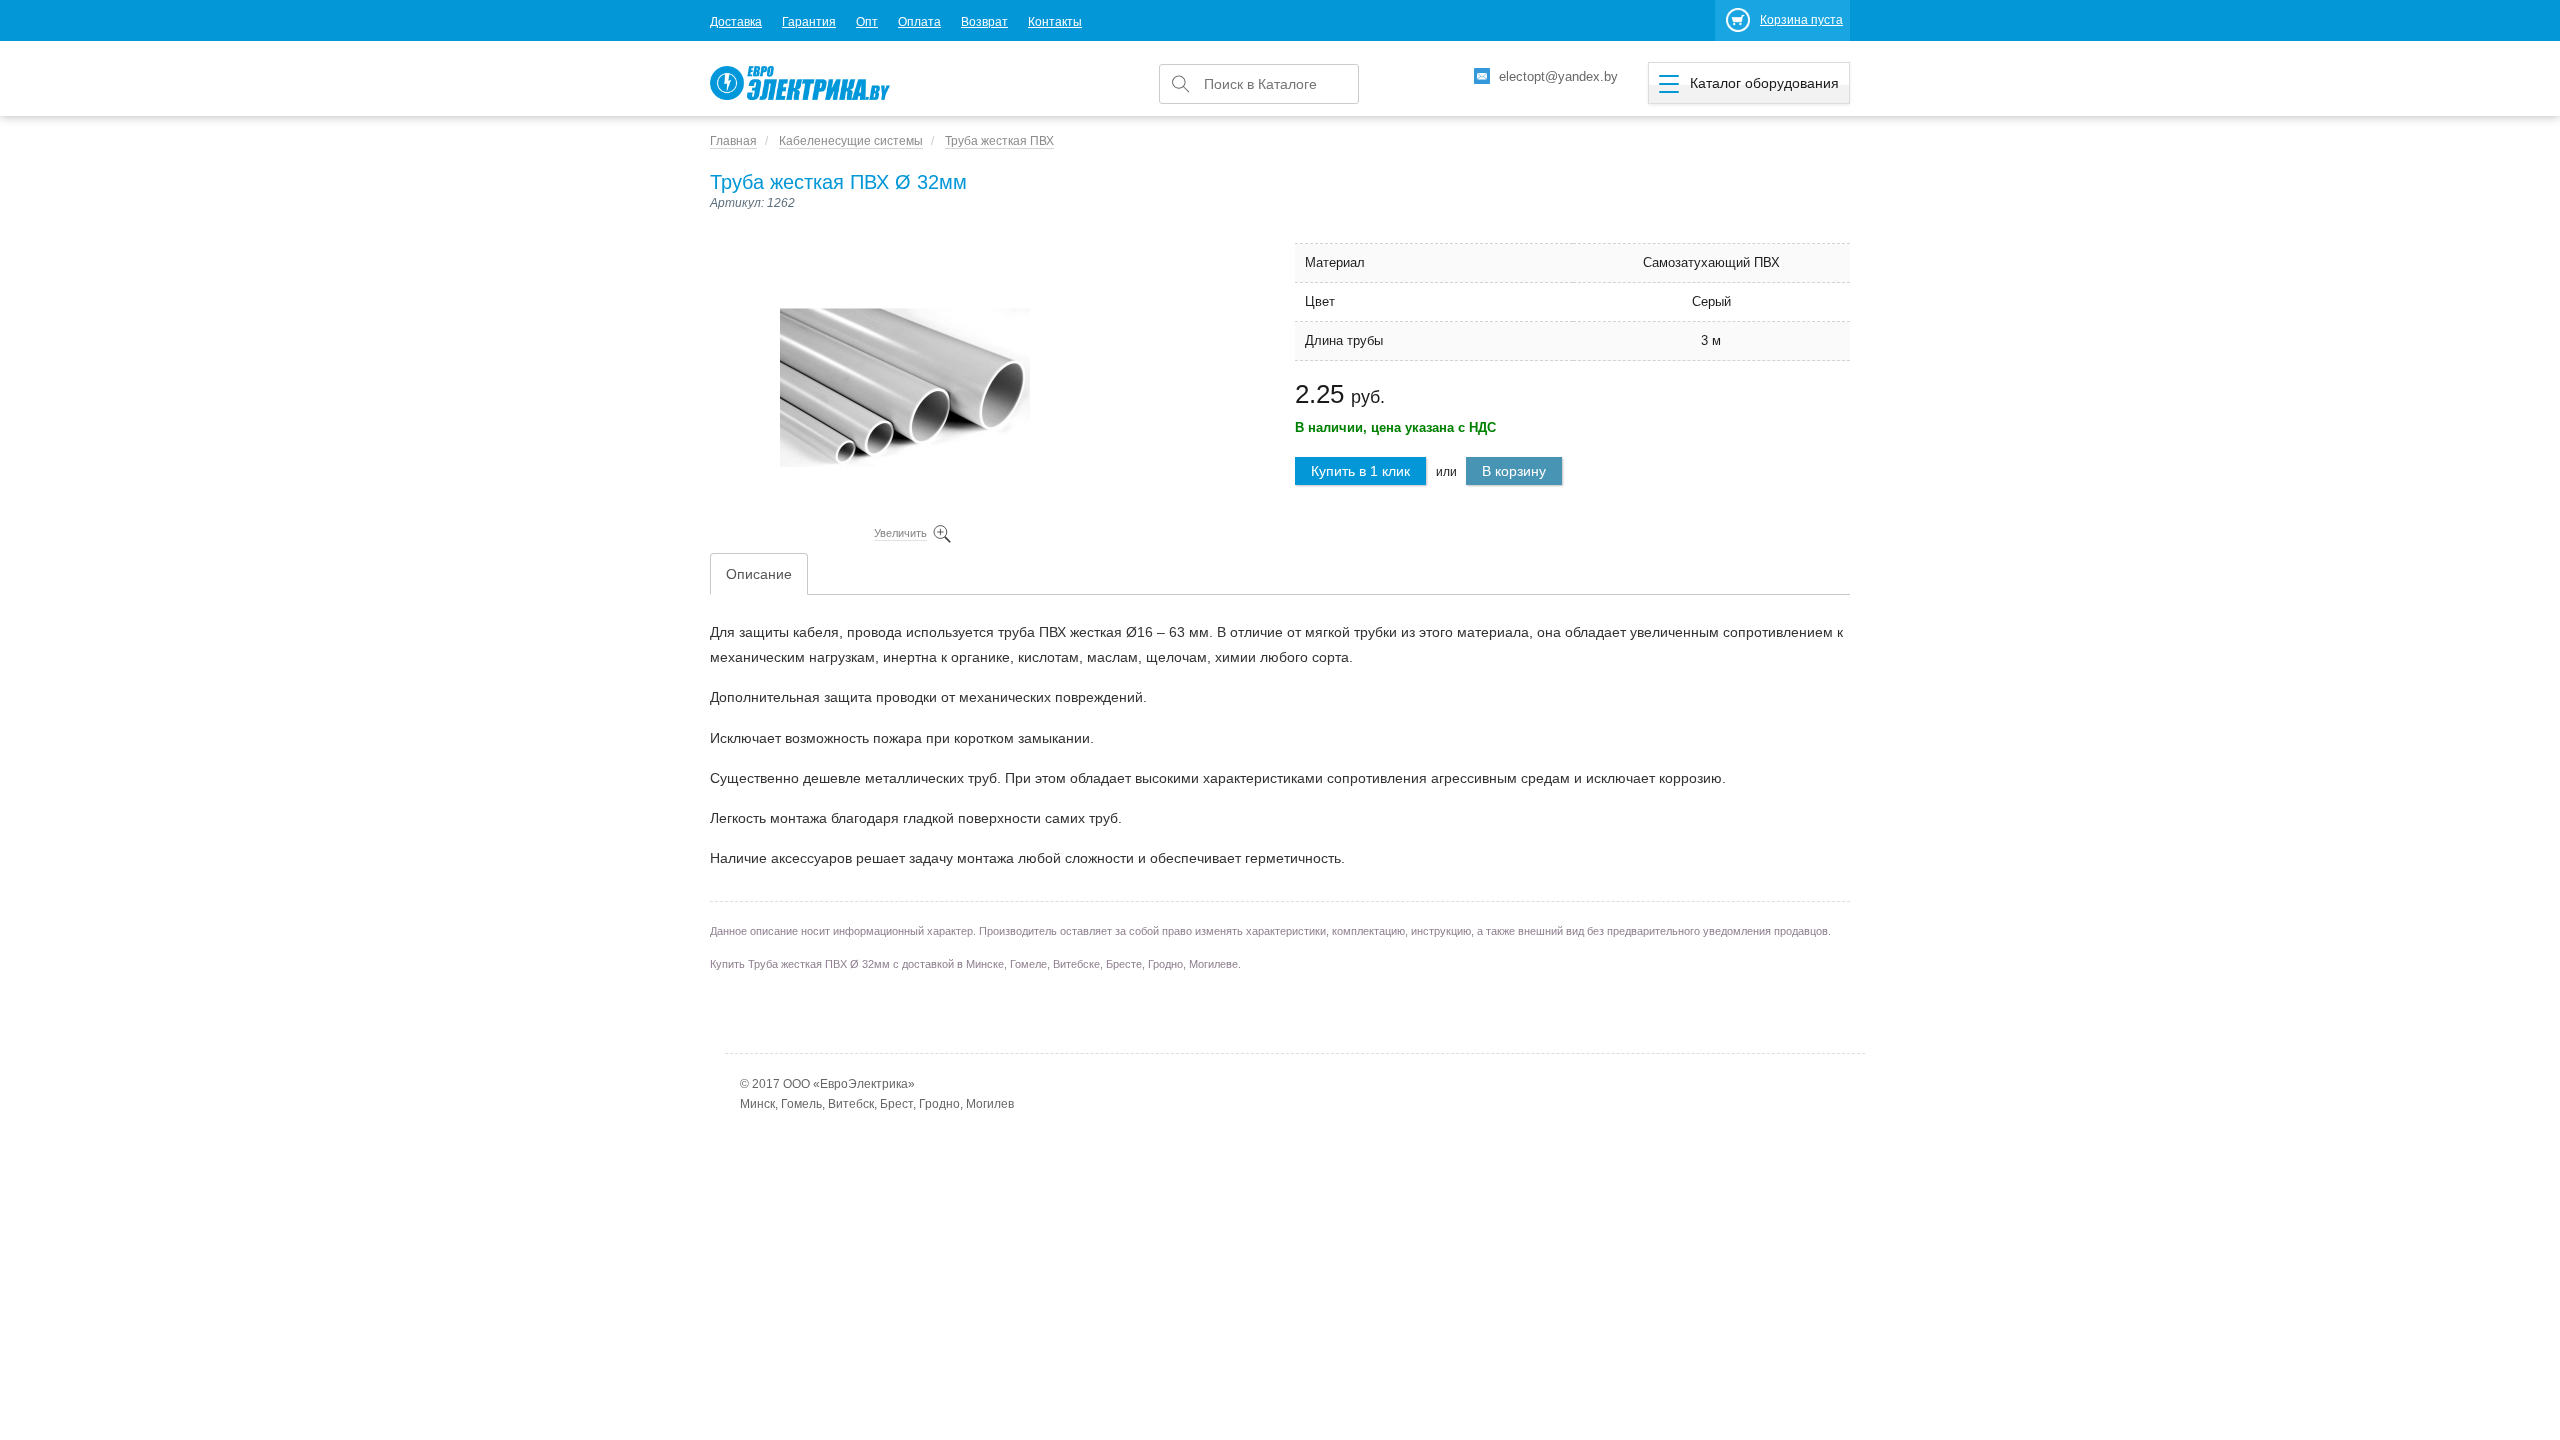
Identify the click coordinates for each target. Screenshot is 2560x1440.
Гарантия (809, 22)
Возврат (984, 22)
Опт (867, 22)
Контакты (1055, 22)
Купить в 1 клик (1360, 471)
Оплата (919, 22)
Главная (733, 141)
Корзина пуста (1801, 20)
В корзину (1514, 471)
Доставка (736, 22)
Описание (759, 574)
